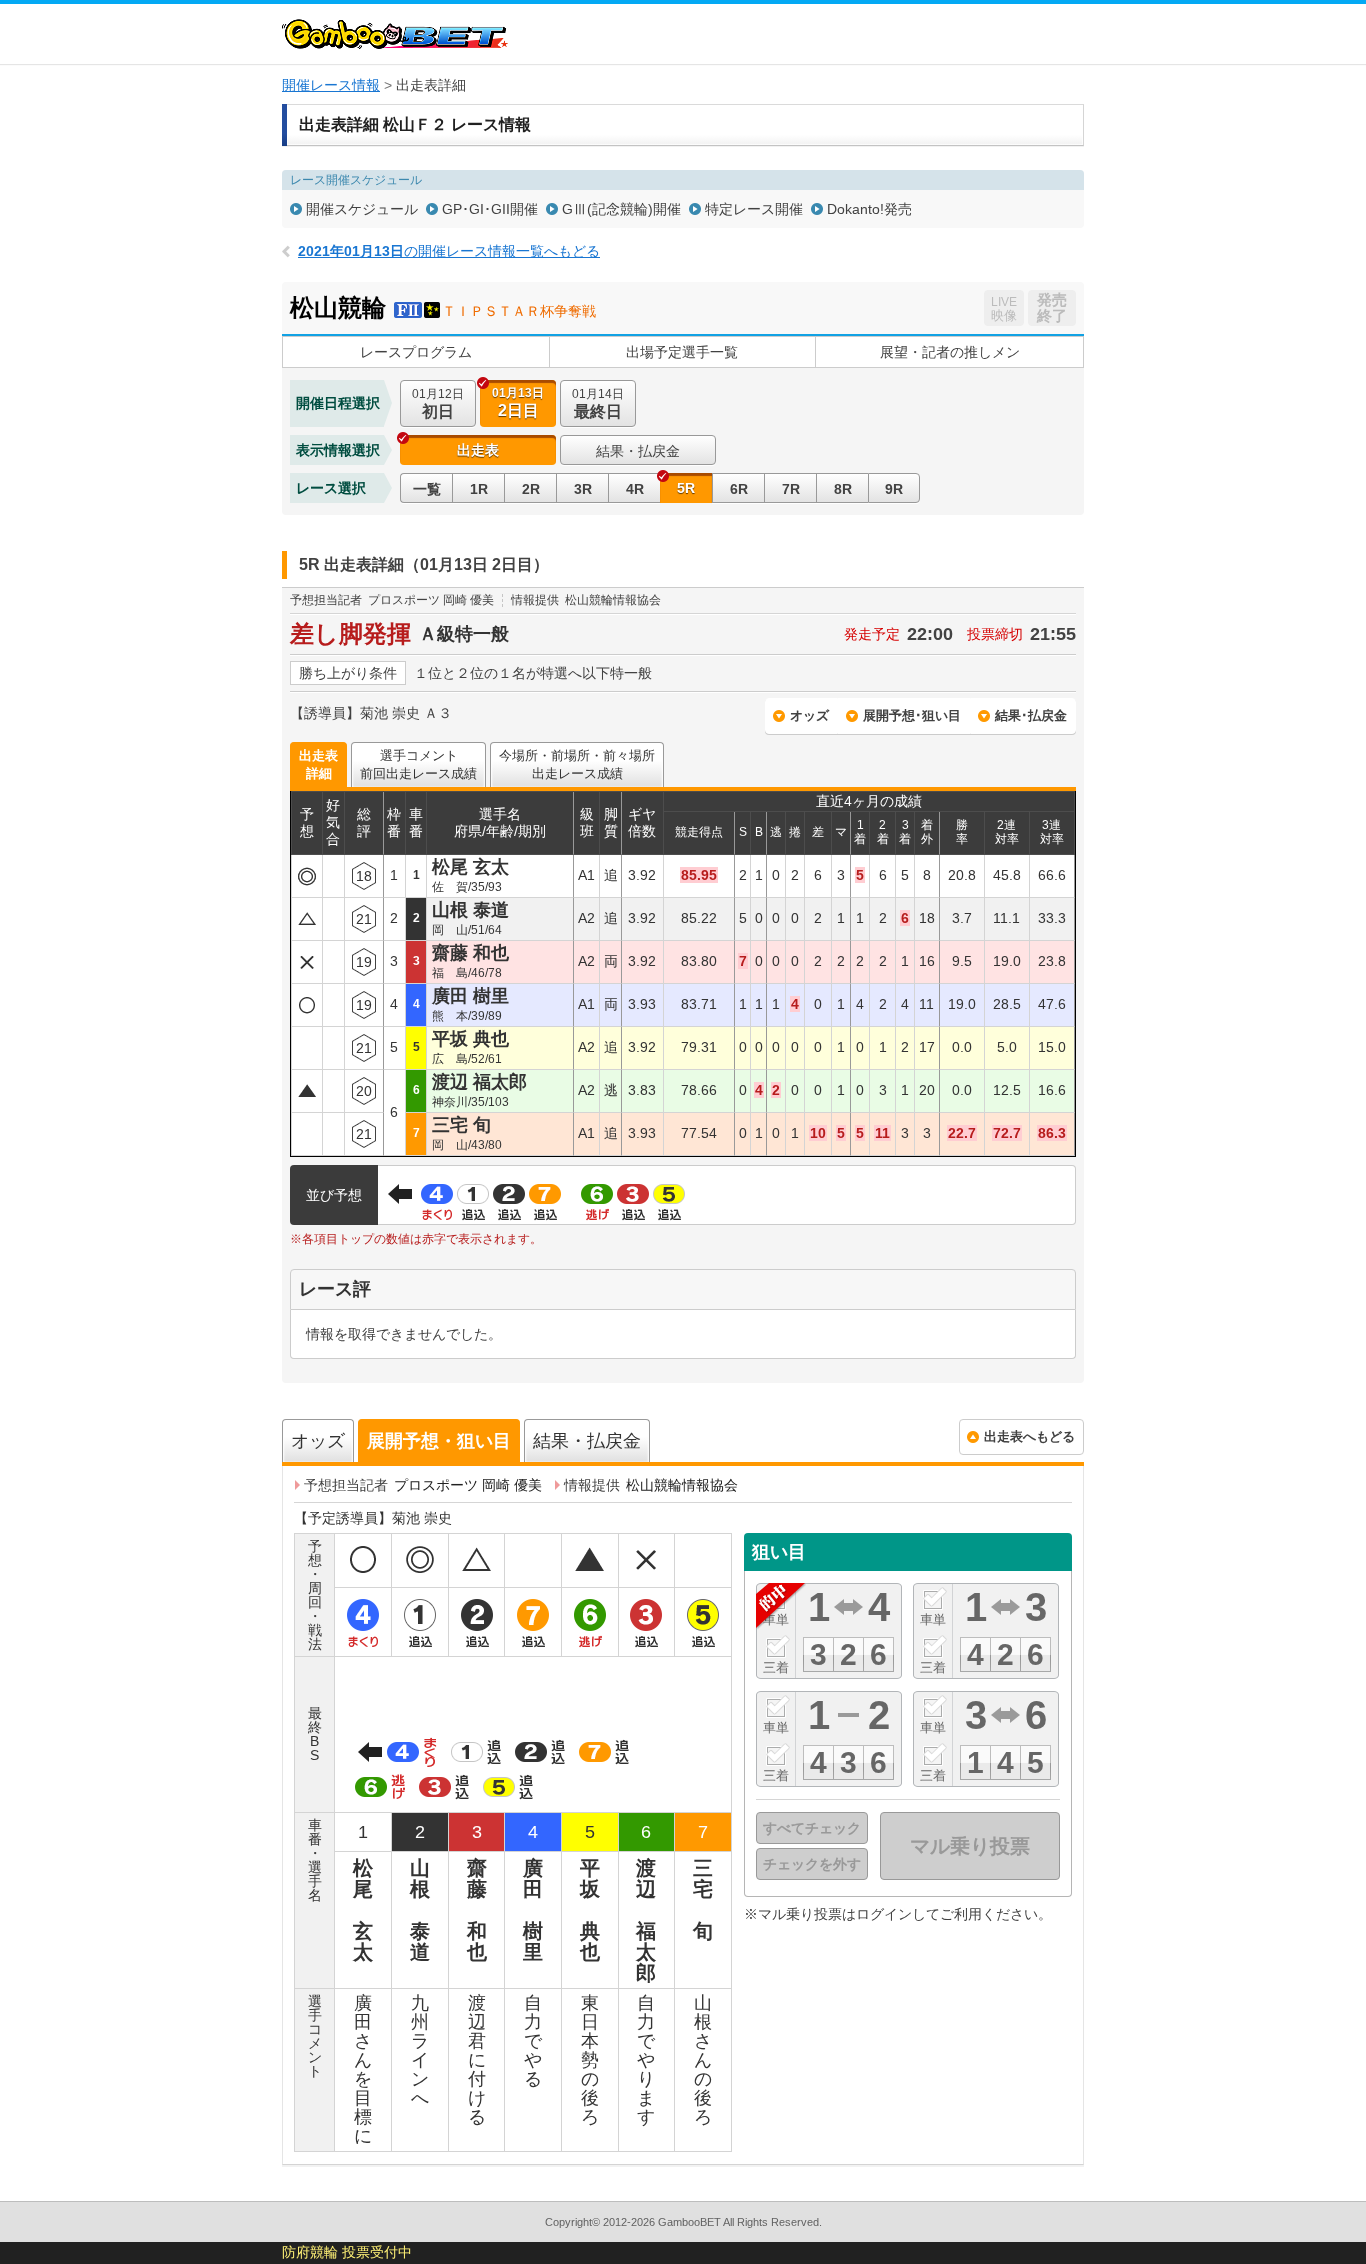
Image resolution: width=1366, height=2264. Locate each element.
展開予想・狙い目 (439, 1441)
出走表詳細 (318, 764)
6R (739, 489)
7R (791, 489)
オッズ (809, 715)
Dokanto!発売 (869, 209)
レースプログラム (416, 352)
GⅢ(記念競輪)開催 (621, 209)
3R (583, 489)
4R (635, 489)
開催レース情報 (331, 85)
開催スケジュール (362, 209)
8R (843, 489)
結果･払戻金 (1031, 715)
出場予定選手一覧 (682, 352)
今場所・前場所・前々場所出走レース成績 (577, 764)
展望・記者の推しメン (950, 352)
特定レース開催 (754, 209)
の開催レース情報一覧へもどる (449, 251)
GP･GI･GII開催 (490, 209)
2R (531, 489)
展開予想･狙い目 (912, 715)
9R (894, 489)
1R (479, 489)
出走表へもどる (1029, 1436)
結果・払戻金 (638, 451)
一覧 (427, 489)
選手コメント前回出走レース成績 (418, 764)
